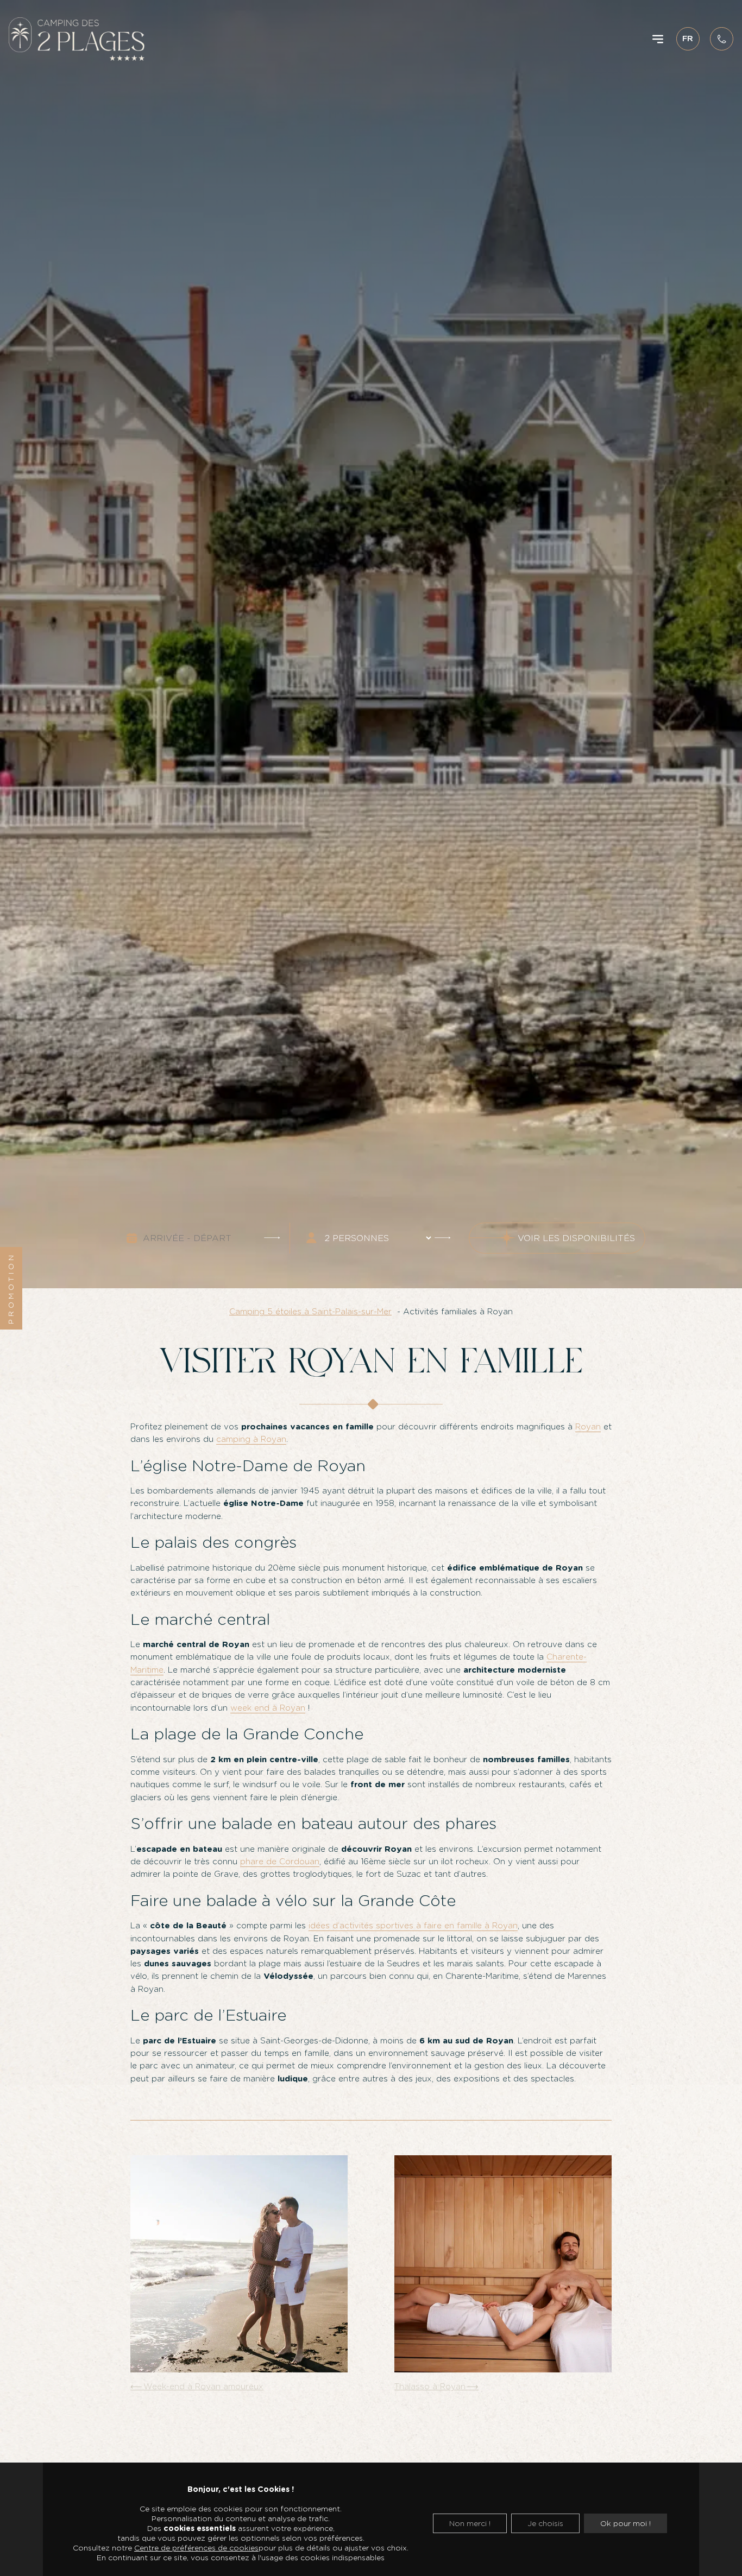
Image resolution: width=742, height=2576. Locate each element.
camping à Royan (251, 1439)
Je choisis (545, 2523)
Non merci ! (470, 2523)
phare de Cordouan (280, 1862)
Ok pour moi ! (625, 2523)
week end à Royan (268, 1708)
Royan (588, 1427)
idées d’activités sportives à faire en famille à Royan (413, 1926)
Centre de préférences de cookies (196, 2548)
